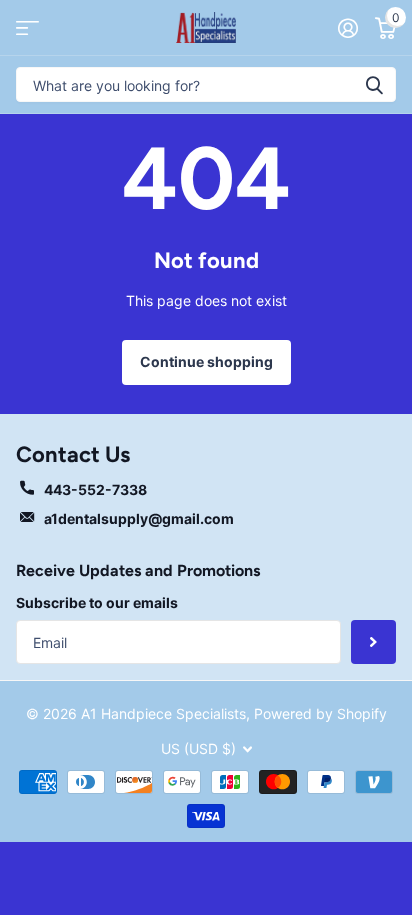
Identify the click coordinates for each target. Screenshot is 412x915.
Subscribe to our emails (97, 602)
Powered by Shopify (320, 713)
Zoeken (374, 84)
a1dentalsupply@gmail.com (139, 518)
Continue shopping (206, 361)
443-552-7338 (95, 489)
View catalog (27, 27)
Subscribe (373, 642)
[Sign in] (347, 28)
